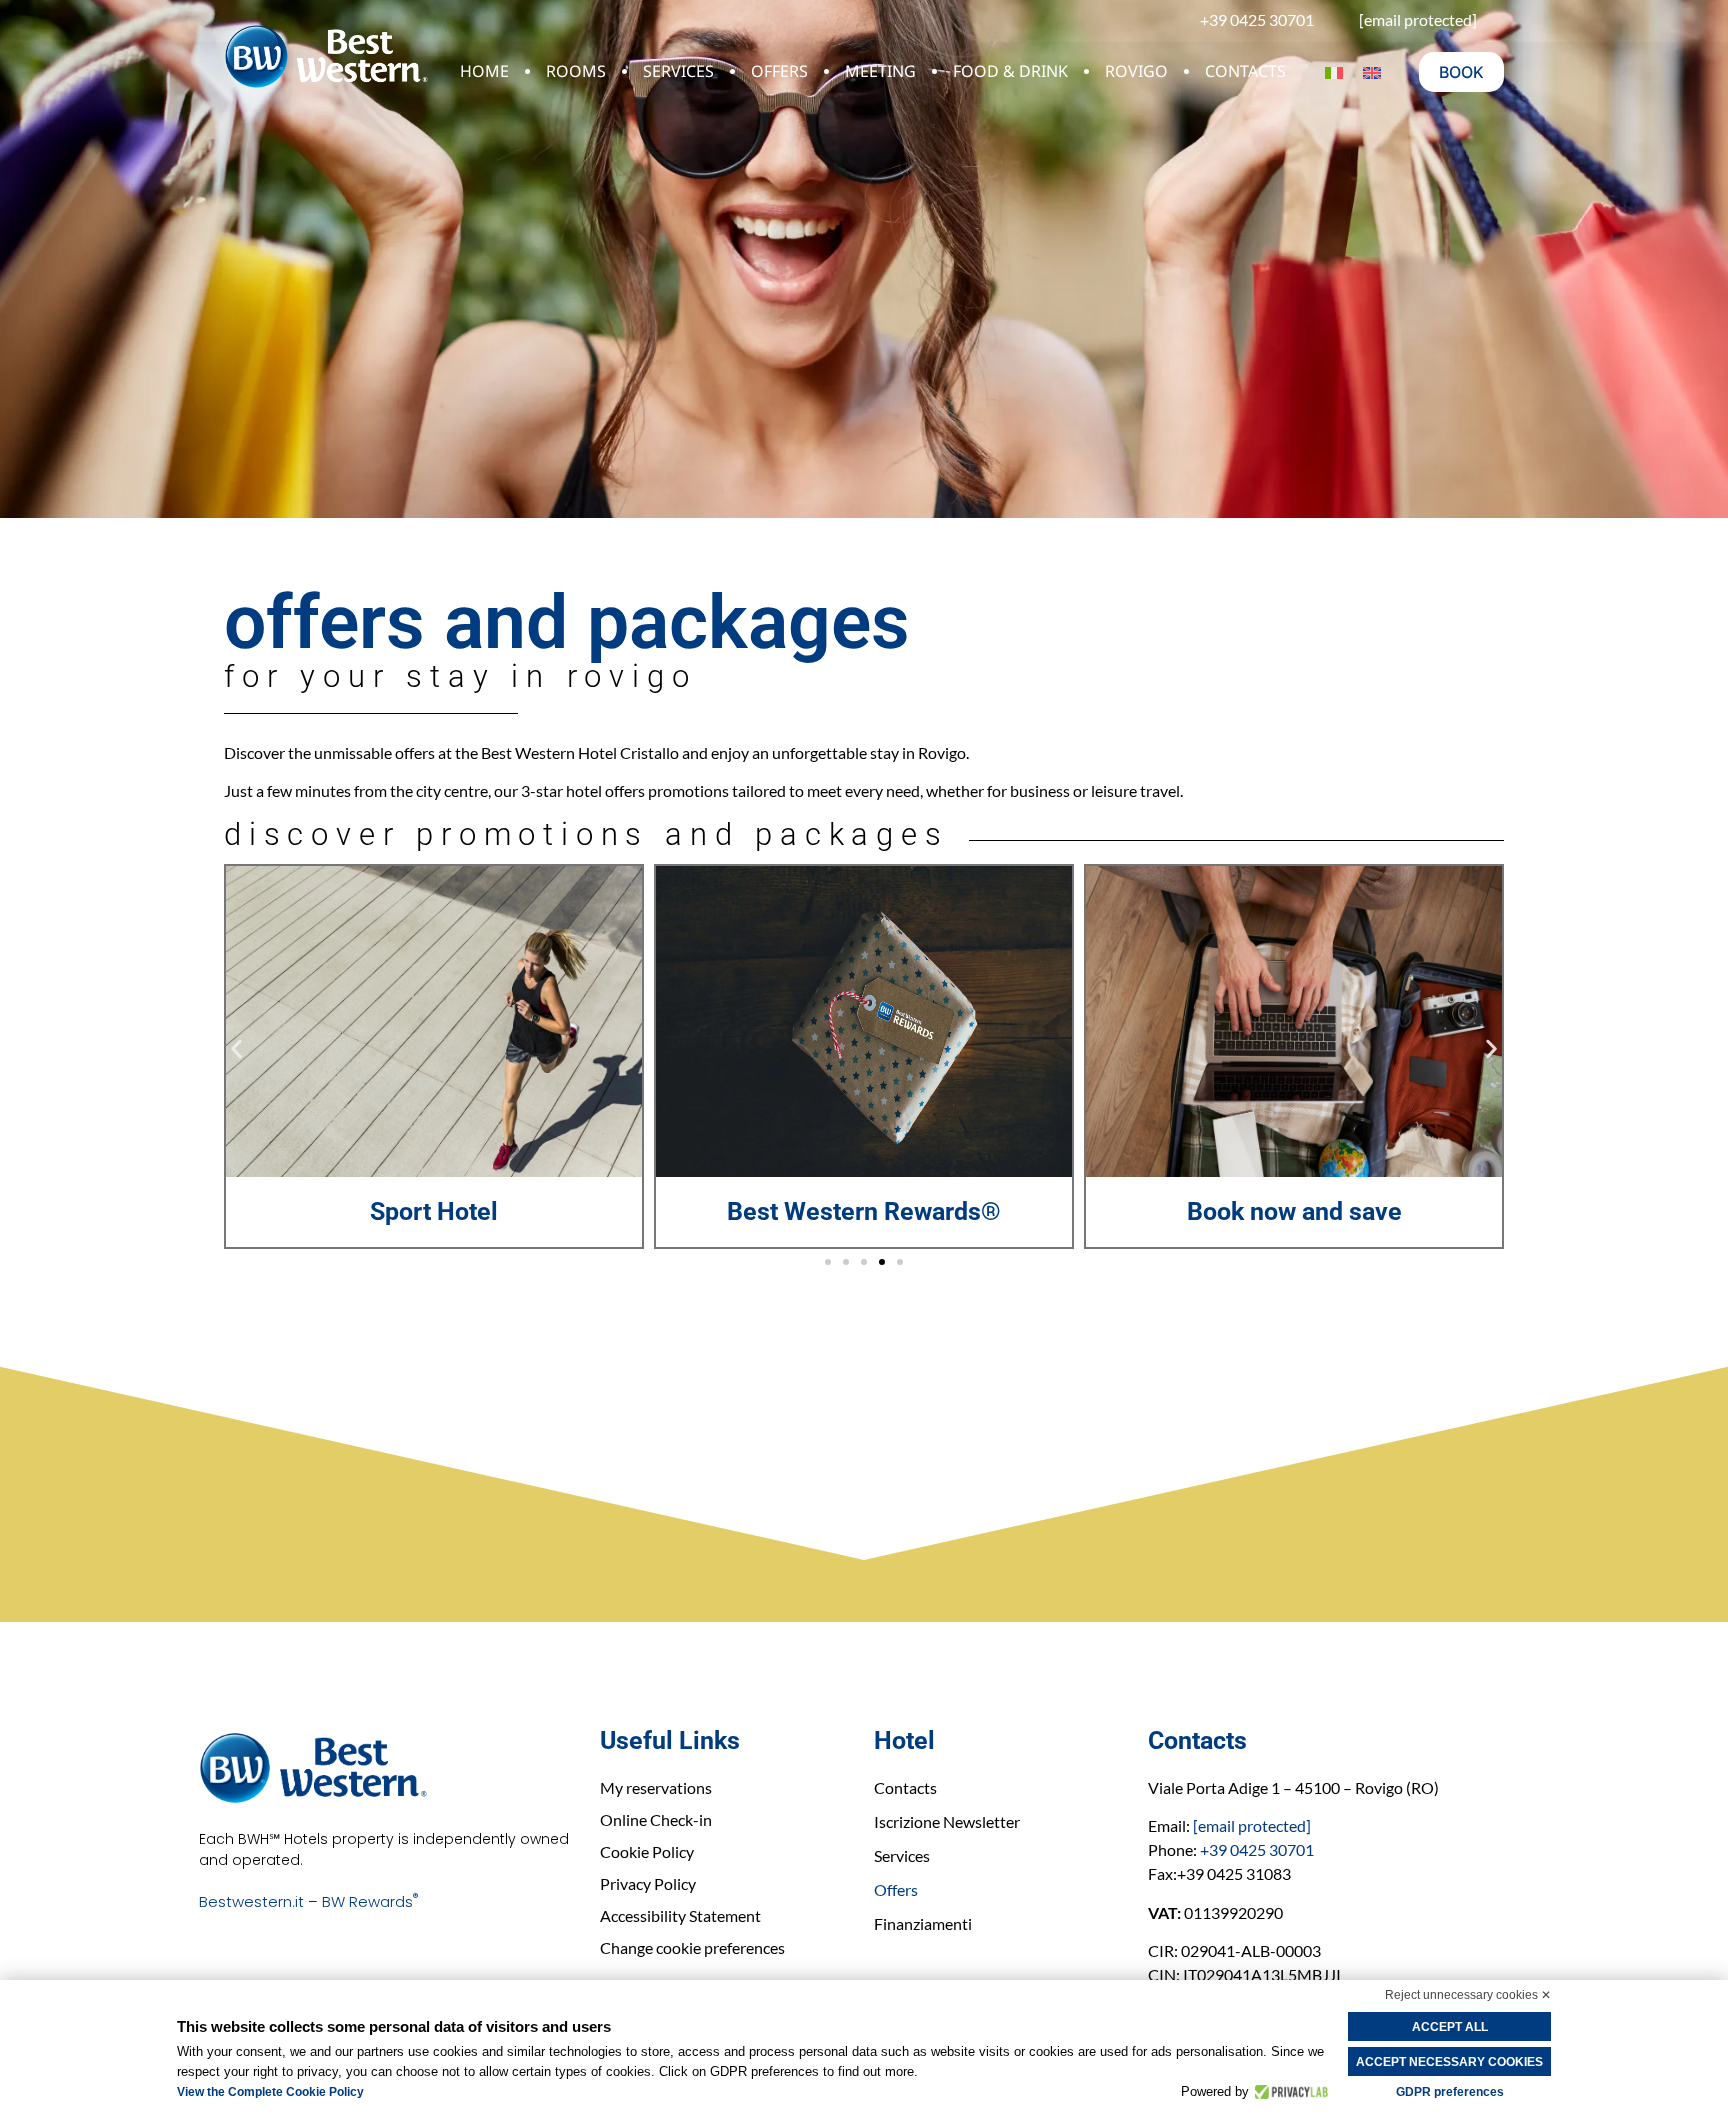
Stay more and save (1294, 1211)
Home (484, 71)
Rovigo (1136, 71)
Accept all (1450, 2027)
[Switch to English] (1372, 72)
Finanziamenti (923, 1923)
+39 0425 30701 (1257, 1849)
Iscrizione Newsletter (947, 1821)
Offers (779, 71)
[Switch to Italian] (1334, 72)
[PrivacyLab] (1288, 2092)
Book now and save (864, 1211)
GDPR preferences (1450, 2092)
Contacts (1245, 71)
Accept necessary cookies (1449, 2062)
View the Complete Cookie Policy (270, 2092)
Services (678, 71)
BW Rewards (370, 1901)
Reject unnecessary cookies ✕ (1468, 1995)
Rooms (576, 71)
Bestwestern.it (251, 1901)
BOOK (1461, 72)
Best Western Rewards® (434, 1211)
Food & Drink (1010, 71)
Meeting (880, 71)
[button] (236, 1049)
